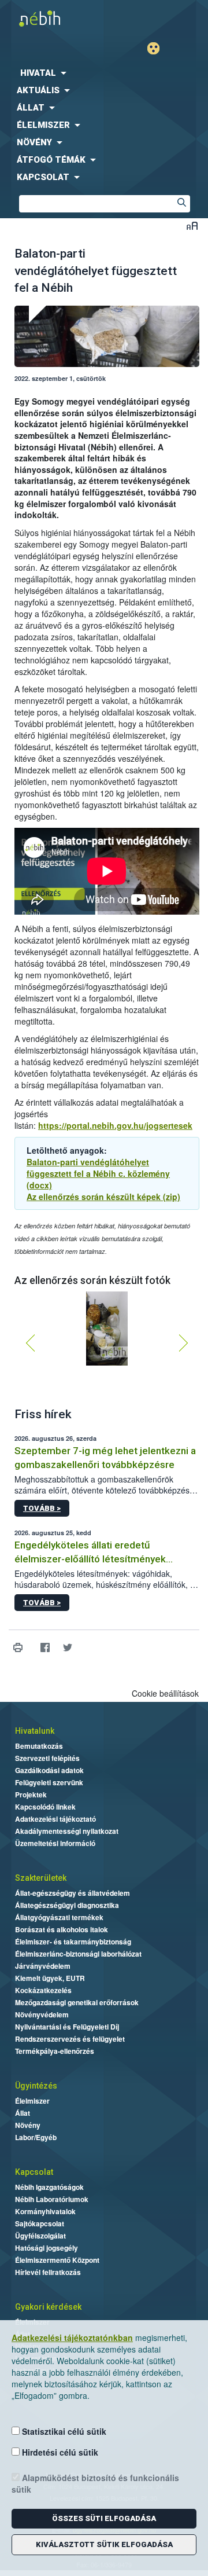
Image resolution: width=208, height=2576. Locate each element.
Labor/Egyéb (36, 2137)
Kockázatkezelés (43, 1990)
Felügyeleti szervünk (49, 1782)
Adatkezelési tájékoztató (55, 1819)
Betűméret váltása (192, 225)
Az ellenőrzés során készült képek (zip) (103, 1197)
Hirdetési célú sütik (59, 2452)
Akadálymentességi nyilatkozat (67, 1831)
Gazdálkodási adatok (49, 1770)
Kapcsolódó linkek (45, 1807)
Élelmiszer (32, 2101)
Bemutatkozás (39, 1746)
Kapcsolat (34, 2172)
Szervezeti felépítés (47, 1758)
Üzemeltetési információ (55, 1843)
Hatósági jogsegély (47, 2248)
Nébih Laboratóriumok (52, 2199)
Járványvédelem (43, 1966)
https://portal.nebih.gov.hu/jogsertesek (115, 1125)
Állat (23, 2113)
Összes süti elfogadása (104, 2518)
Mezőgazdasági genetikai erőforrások (77, 2002)
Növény (28, 2125)
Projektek (31, 1795)
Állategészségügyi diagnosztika (67, 1905)
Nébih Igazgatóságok (49, 2187)
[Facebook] (45, 1648)
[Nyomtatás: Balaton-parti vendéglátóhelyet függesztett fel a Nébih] (18, 1648)
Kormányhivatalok (45, 2211)
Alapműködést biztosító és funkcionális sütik (95, 2483)
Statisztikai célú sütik (63, 2431)
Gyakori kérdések (48, 2307)
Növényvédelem (42, 2014)
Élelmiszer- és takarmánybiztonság (73, 1942)
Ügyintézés (36, 2086)
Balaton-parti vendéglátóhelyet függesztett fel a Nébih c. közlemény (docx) (98, 1173)
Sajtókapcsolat (40, 2223)
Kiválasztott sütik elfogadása (104, 2544)
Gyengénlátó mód (158, 48)
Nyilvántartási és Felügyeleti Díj (67, 2027)
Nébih (52, 18)
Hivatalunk (35, 1731)
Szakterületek (41, 1878)
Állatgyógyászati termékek (59, 1917)
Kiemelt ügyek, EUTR (50, 1978)
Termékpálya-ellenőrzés (55, 2051)
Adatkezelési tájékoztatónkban (72, 2338)
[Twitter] (67, 1648)
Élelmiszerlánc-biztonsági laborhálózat (78, 1954)
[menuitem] (104, 73)
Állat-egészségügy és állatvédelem (73, 1893)
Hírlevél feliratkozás (48, 2272)
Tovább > (42, 1508)
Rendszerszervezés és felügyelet (70, 2039)
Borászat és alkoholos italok (62, 1929)
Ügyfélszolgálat (40, 2236)
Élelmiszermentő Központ (57, 2260)
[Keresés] (181, 204)
